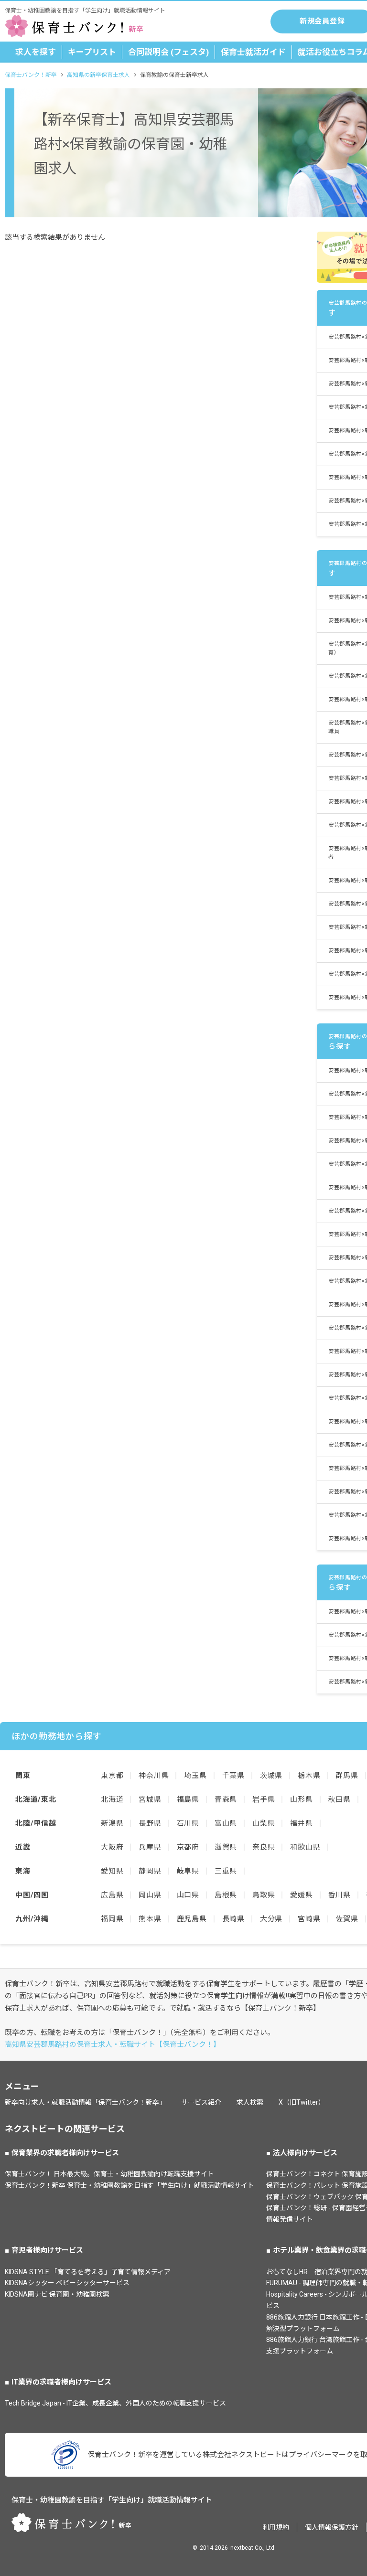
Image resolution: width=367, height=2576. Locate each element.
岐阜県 (188, 1871)
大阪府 (112, 1847)
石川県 (188, 1823)
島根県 (226, 1895)
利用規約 (276, 2527)
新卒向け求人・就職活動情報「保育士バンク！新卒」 (85, 2102)
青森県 (226, 1799)
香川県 (340, 1895)
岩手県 (264, 1799)
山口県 (188, 1895)
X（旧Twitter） (302, 2102)
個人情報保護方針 (332, 2527)
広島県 (112, 1895)
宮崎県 (309, 1919)
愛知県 (112, 1871)
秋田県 (340, 1799)
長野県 (150, 1823)
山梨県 (264, 1823)
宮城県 (150, 1799)
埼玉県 (195, 1776)
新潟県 (112, 1823)
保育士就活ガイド (253, 52)
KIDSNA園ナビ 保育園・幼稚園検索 (57, 2294)
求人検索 (250, 2102)
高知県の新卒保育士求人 (98, 75)
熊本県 (150, 1919)
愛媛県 (301, 1895)
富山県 (226, 1823)
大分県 (271, 1919)
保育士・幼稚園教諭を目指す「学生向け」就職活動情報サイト (112, 2500)
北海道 (112, 1799)
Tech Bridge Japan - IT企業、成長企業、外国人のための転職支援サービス (115, 2403)
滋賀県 (226, 1847)
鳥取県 (264, 1895)
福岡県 (112, 1919)
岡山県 (150, 1895)
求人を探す (36, 52)
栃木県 (309, 1776)
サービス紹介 (201, 2102)
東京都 (112, 1776)
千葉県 (233, 1776)
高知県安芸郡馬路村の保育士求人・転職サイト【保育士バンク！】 (113, 2044)
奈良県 (264, 1847)
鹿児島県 (192, 1919)
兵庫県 (150, 1847)
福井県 (301, 1823)
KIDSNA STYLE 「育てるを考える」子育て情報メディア (88, 2272)
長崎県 (233, 1919)
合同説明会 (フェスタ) (168, 52)
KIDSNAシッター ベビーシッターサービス (67, 2283)
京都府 (188, 1847)
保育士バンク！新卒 (31, 75)
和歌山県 (305, 1847)
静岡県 (150, 1871)
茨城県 (271, 1776)
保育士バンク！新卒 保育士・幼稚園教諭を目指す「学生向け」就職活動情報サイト (130, 2185)
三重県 (226, 1871)
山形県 (301, 1799)
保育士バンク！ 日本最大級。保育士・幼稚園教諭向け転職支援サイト (109, 2174)
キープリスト (92, 52)
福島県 (188, 1799)
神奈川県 (154, 1776)
